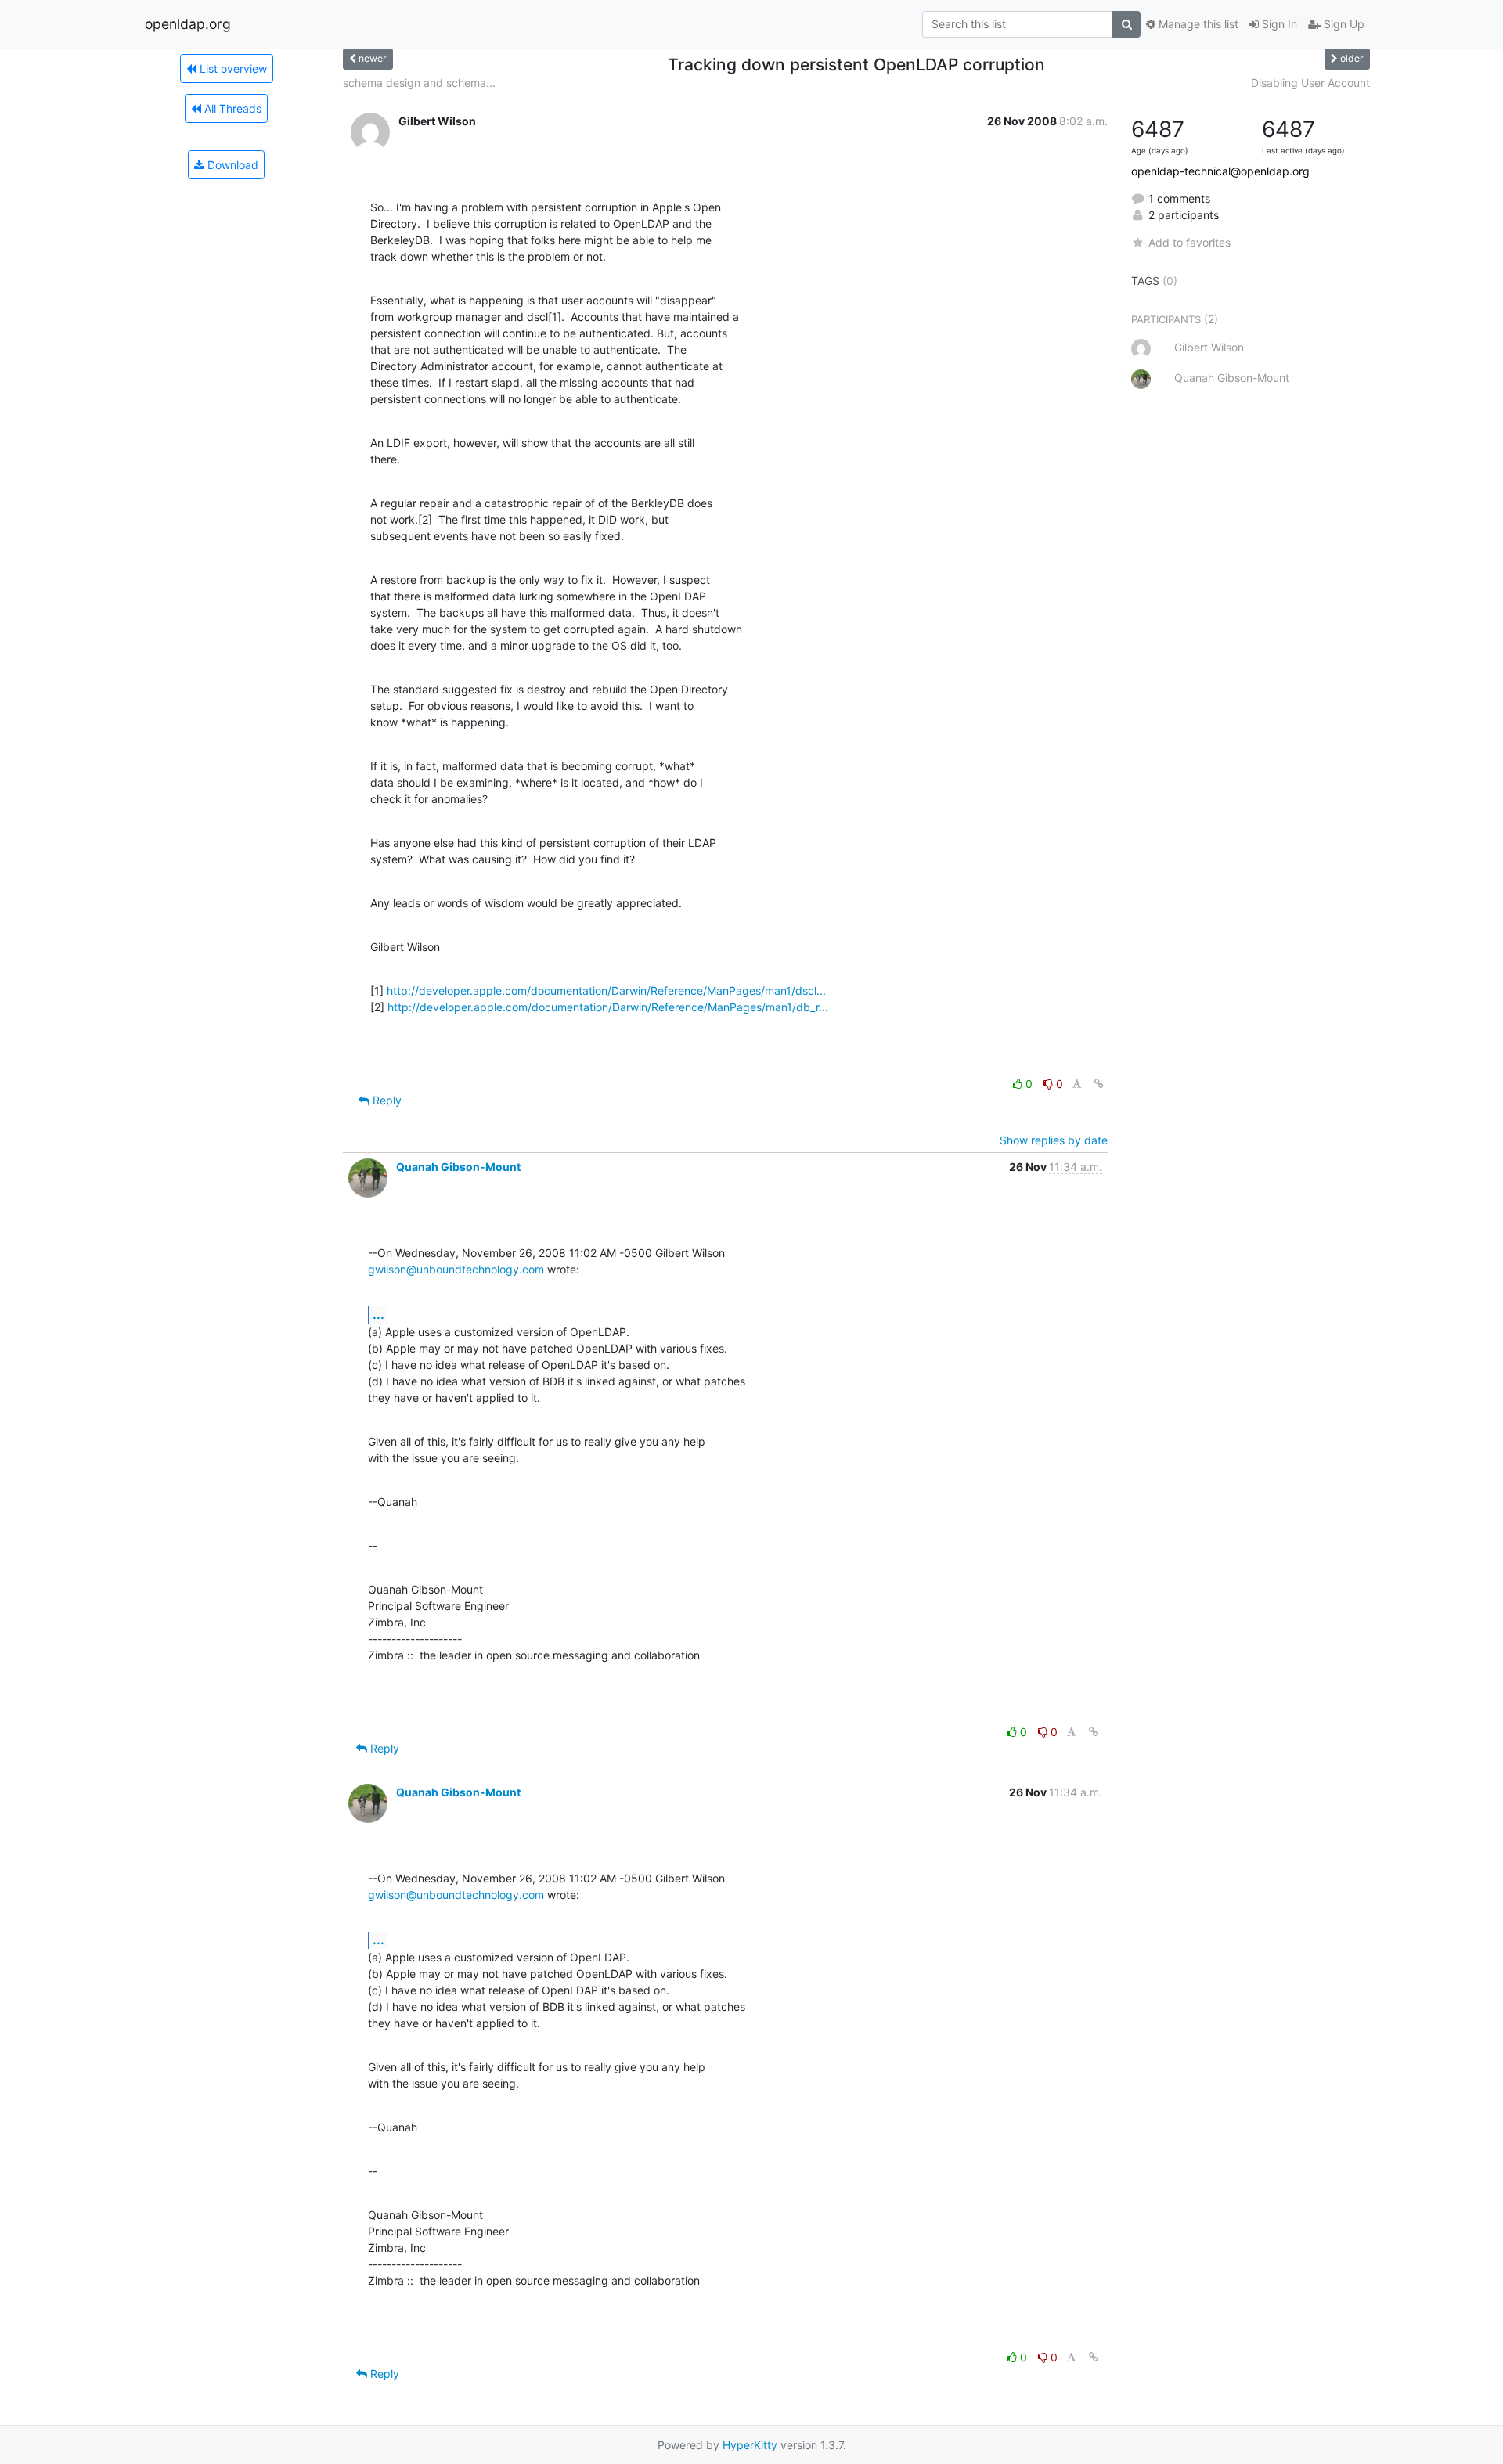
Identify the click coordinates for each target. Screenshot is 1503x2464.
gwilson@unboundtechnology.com (456, 1269)
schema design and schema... (419, 83)
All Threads (231, 108)
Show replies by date (1054, 1140)
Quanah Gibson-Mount (458, 1167)
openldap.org (188, 24)
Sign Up (1343, 24)
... (378, 1314)
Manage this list (1197, 24)
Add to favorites (1189, 242)
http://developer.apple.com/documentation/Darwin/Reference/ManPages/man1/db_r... (608, 1007)
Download (231, 165)
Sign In (1278, 24)
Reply (386, 1100)
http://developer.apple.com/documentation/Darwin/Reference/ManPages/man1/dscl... (606, 991)
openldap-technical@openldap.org (1220, 171)
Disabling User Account (1310, 83)
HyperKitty (750, 2445)
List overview (232, 68)
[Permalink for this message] (1099, 1084)
